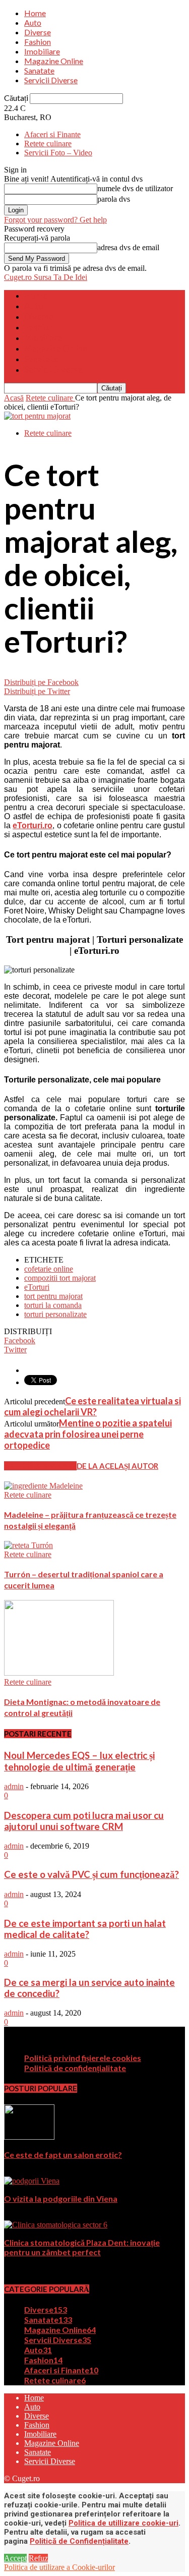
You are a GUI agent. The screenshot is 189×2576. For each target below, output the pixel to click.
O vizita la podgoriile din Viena (61, 2198)
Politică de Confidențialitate (79, 2541)
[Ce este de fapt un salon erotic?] (29, 2137)
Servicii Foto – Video (58, 153)
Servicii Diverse (51, 80)
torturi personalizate (55, 1314)
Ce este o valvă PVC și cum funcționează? (91, 1874)
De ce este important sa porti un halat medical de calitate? (85, 1929)
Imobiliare (42, 51)
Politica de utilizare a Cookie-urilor (59, 2567)
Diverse (38, 32)
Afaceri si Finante (52, 134)
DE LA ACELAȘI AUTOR (117, 1466)
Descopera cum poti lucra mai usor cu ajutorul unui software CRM (84, 1821)
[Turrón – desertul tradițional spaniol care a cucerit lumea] (28, 1545)
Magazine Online (54, 61)
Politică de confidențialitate (75, 2068)
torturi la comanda (53, 1305)
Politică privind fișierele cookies (83, 2058)
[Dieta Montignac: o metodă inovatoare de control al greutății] (59, 1673)
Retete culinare (48, 144)
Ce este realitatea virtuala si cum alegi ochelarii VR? (92, 1406)
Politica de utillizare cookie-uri (123, 2523)
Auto (33, 22)
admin (14, 1786)
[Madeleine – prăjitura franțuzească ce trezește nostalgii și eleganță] (43, 1486)
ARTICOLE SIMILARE (40, 1466)
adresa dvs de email (128, 247)
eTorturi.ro (33, 825)
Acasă (14, 398)
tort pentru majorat (53, 1296)
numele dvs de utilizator (135, 188)
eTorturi (37, 1287)
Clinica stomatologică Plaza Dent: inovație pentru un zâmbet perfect (82, 2247)
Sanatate (39, 70)
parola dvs (114, 199)
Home (35, 13)
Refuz (38, 2558)
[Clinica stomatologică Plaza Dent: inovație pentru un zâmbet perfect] (56, 2225)
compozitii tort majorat (60, 1278)
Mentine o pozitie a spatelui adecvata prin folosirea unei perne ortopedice (88, 1434)
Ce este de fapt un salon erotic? (63, 2155)
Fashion (38, 42)
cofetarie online (49, 1269)
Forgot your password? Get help (55, 220)
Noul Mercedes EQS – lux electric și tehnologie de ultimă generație (79, 1761)
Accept (15, 2558)
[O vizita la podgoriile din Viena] (32, 2181)
